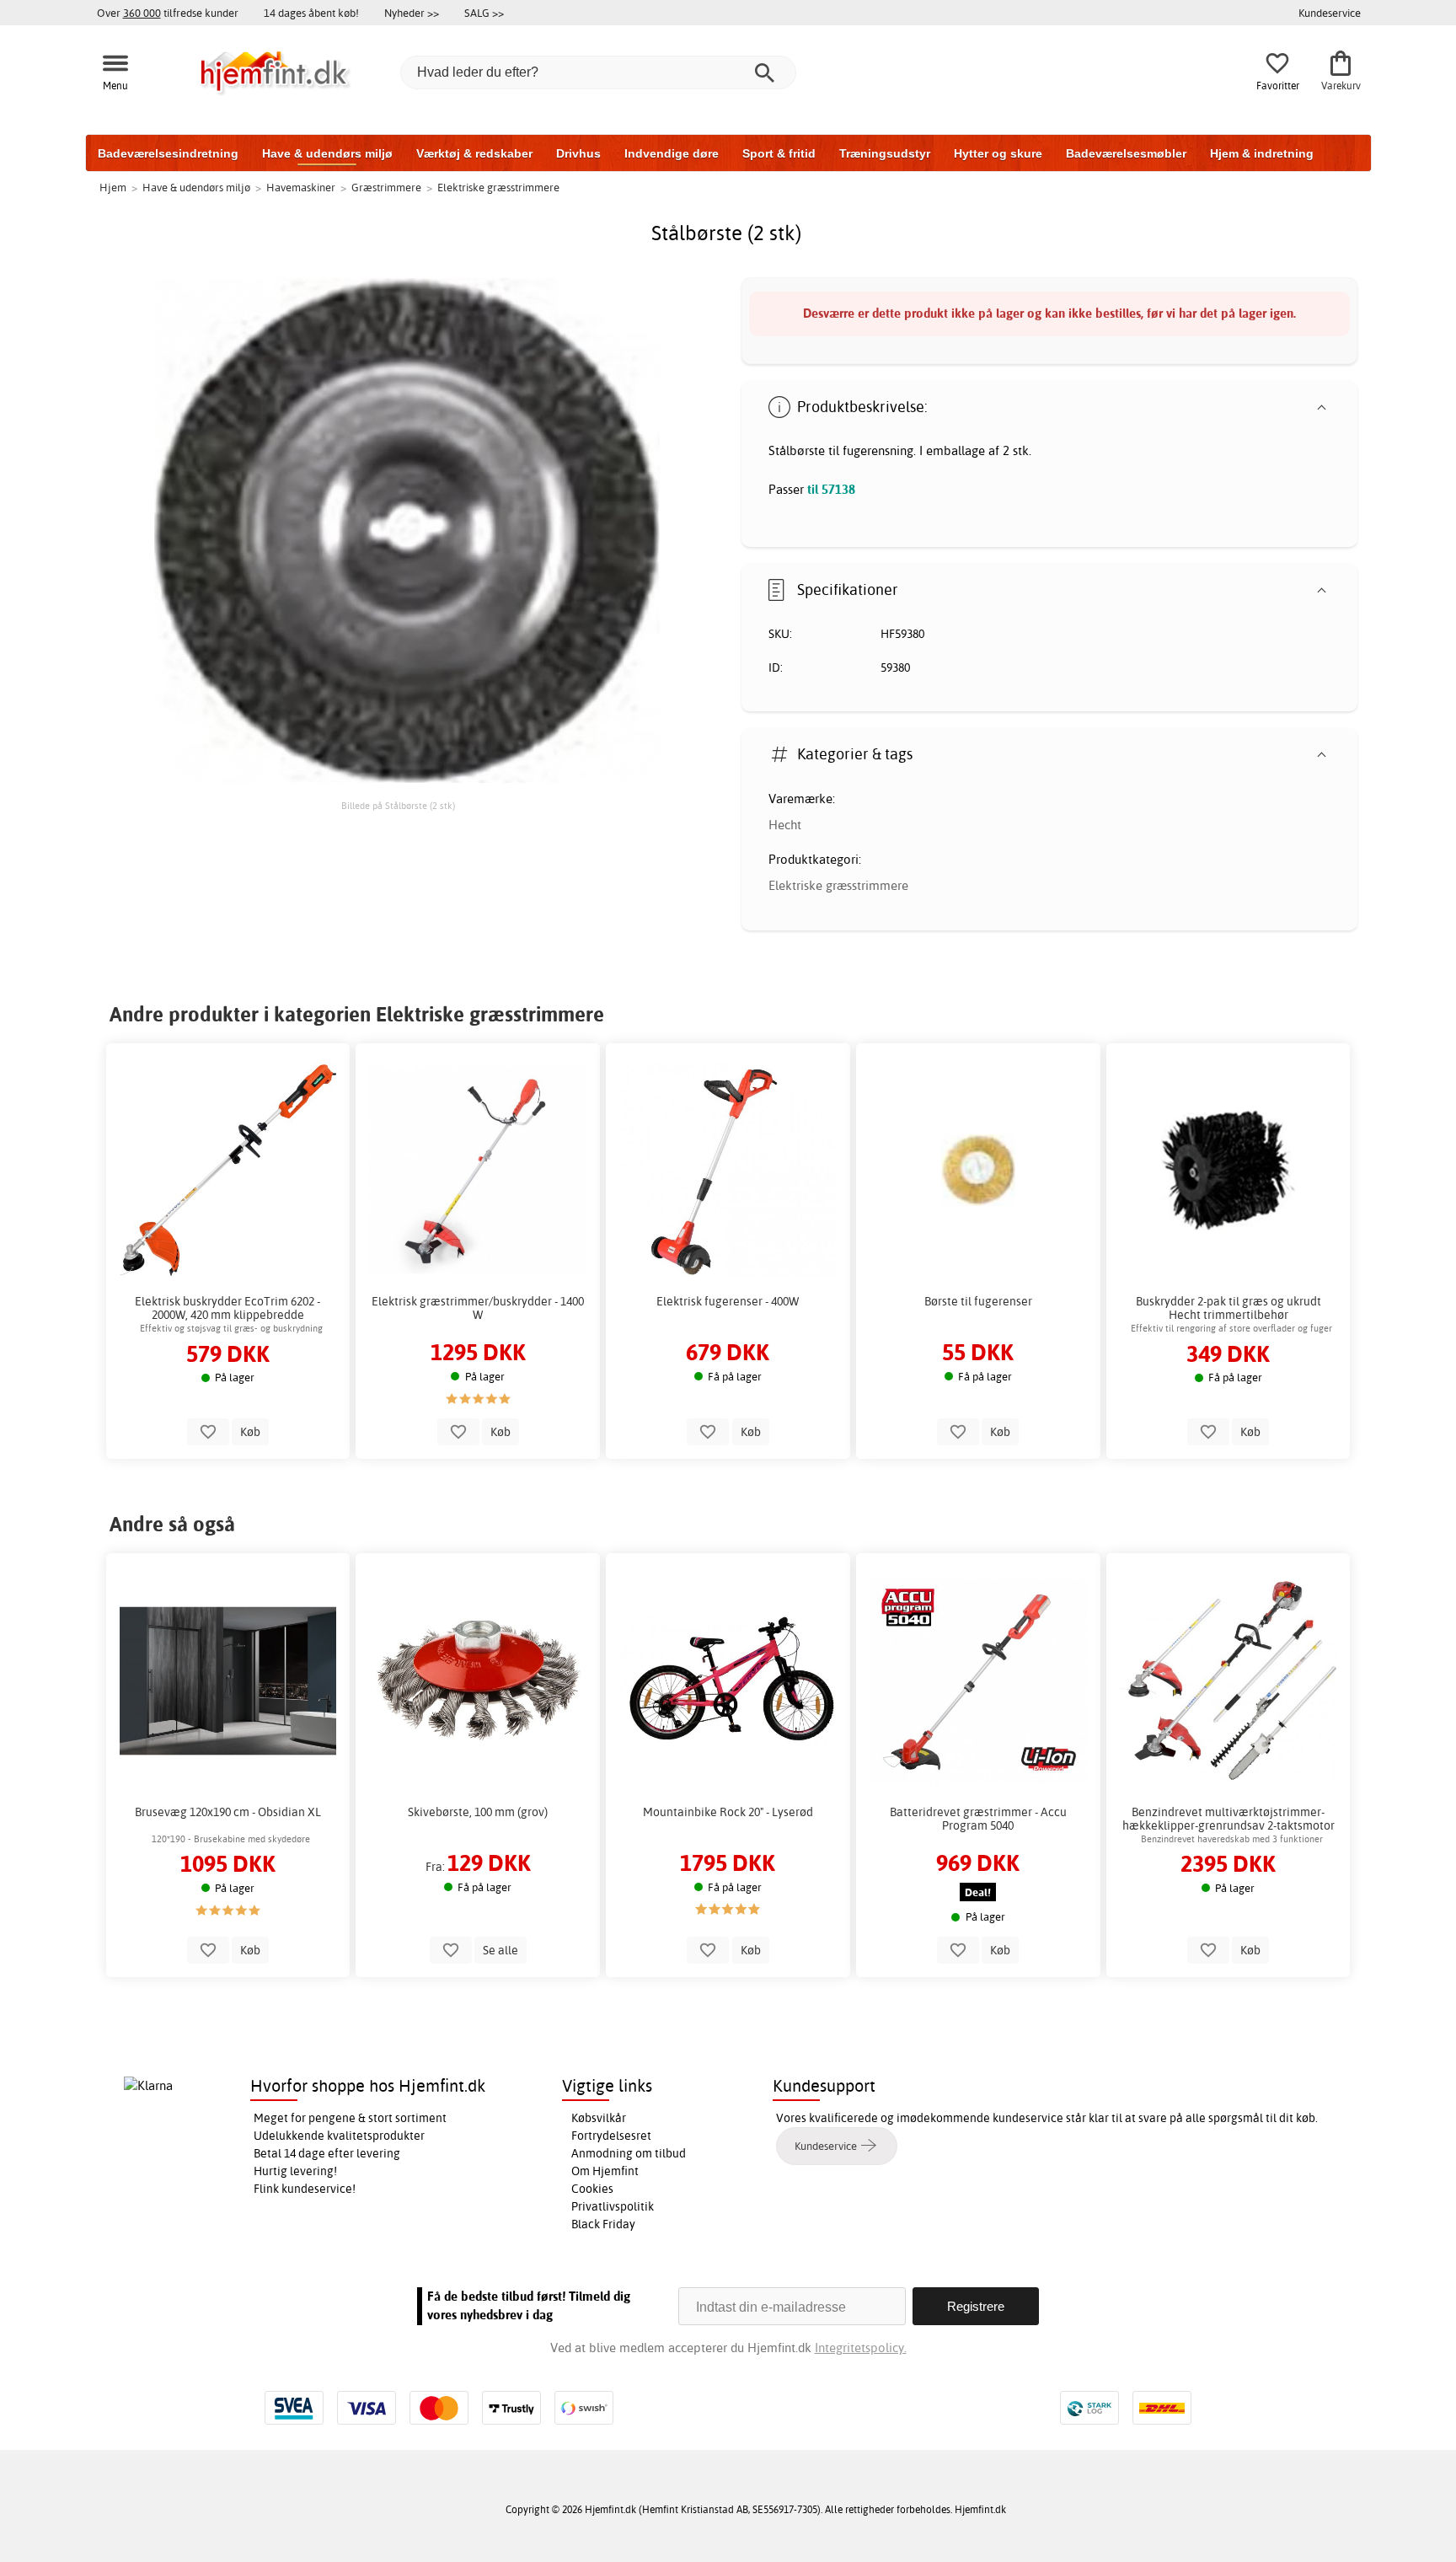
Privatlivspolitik (613, 2206)
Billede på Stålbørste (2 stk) (398, 806)
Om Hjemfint (605, 2171)
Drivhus (578, 153)
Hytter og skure (998, 153)
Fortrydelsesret (611, 2136)
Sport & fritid (779, 153)
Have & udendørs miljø (327, 153)
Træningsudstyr (885, 153)
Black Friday (603, 2224)
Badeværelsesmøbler (1126, 153)
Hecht (785, 825)
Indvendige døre (672, 153)
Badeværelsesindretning (168, 153)
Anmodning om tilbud (629, 2153)
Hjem (113, 187)
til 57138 (831, 489)
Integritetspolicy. (861, 2348)
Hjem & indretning (1262, 153)
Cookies (592, 2189)
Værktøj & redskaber (474, 153)
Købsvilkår (599, 2118)
